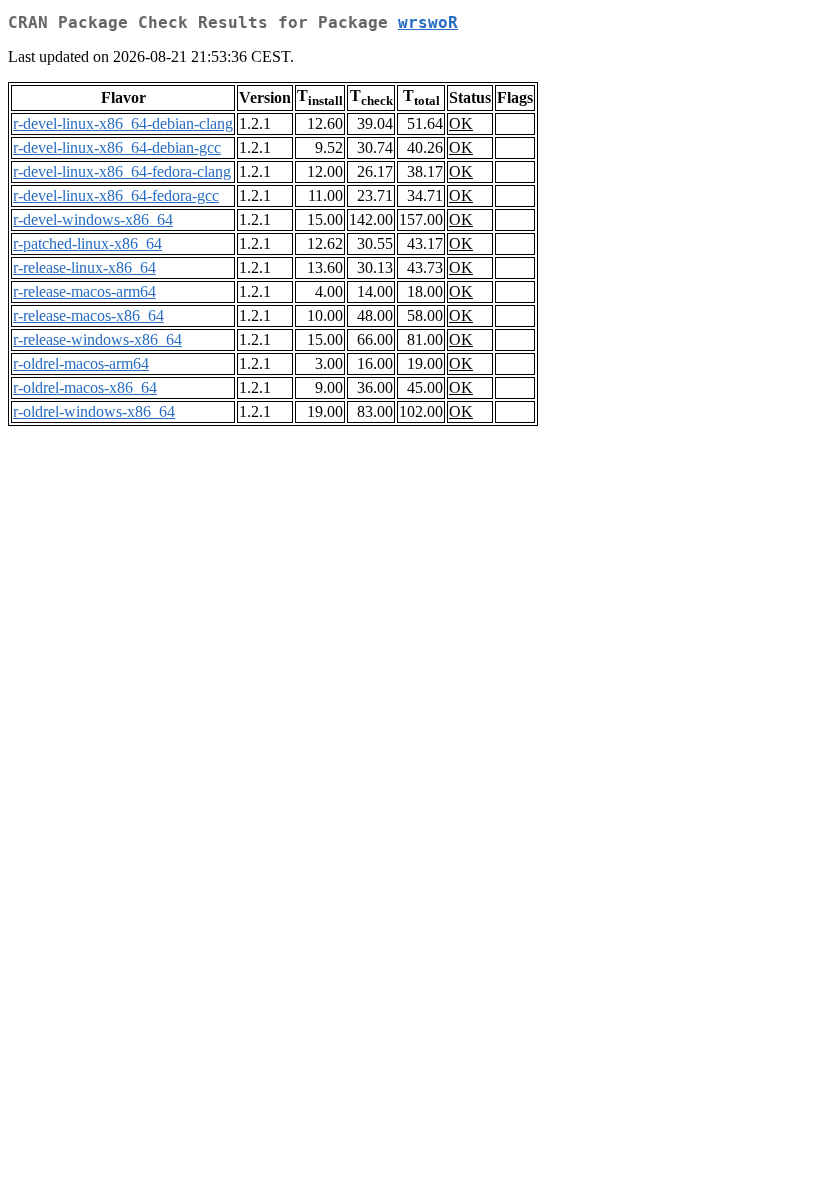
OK (461, 123)
